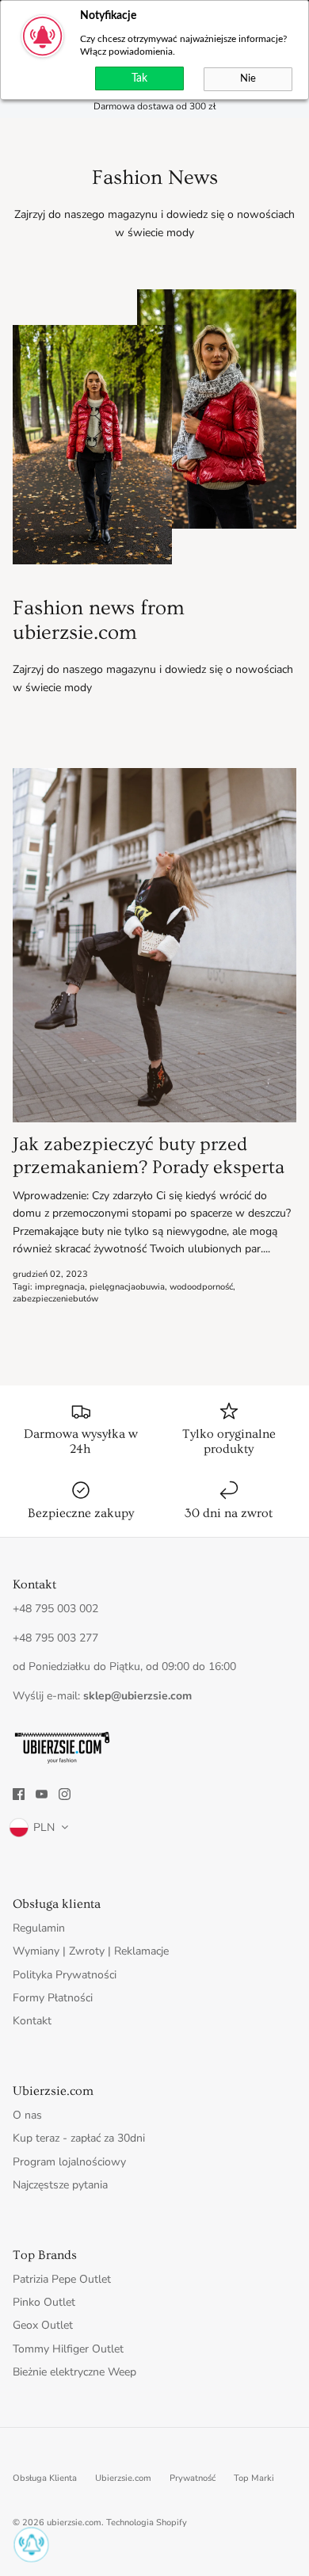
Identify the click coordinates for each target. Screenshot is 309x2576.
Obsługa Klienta (45, 2478)
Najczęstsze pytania (60, 2185)
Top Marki (254, 2478)
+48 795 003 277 (55, 1638)
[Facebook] (19, 1794)
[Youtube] (42, 1794)
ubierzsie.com (74, 2522)
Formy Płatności (53, 1998)
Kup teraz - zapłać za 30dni (79, 2138)
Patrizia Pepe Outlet (62, 2279)
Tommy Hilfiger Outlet (68, 2349)
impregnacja (60, 1287)
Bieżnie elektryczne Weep (74, 2372)
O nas (27, 2115)
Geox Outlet (43, 2325)
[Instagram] (65, 1794)
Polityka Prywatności (65, 1975)
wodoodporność (201, 1287)
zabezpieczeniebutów (55, 1299)
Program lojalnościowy (69, 2162)
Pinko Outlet (44, 2302)
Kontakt (32, 2021)
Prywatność (193, 2478)
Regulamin (39, 1928)
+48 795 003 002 (55, 1609)
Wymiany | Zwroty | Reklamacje (91, 1951)
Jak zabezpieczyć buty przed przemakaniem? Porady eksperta (149, 1156)
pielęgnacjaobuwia (127, 1287)
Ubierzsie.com (123, 2478)
